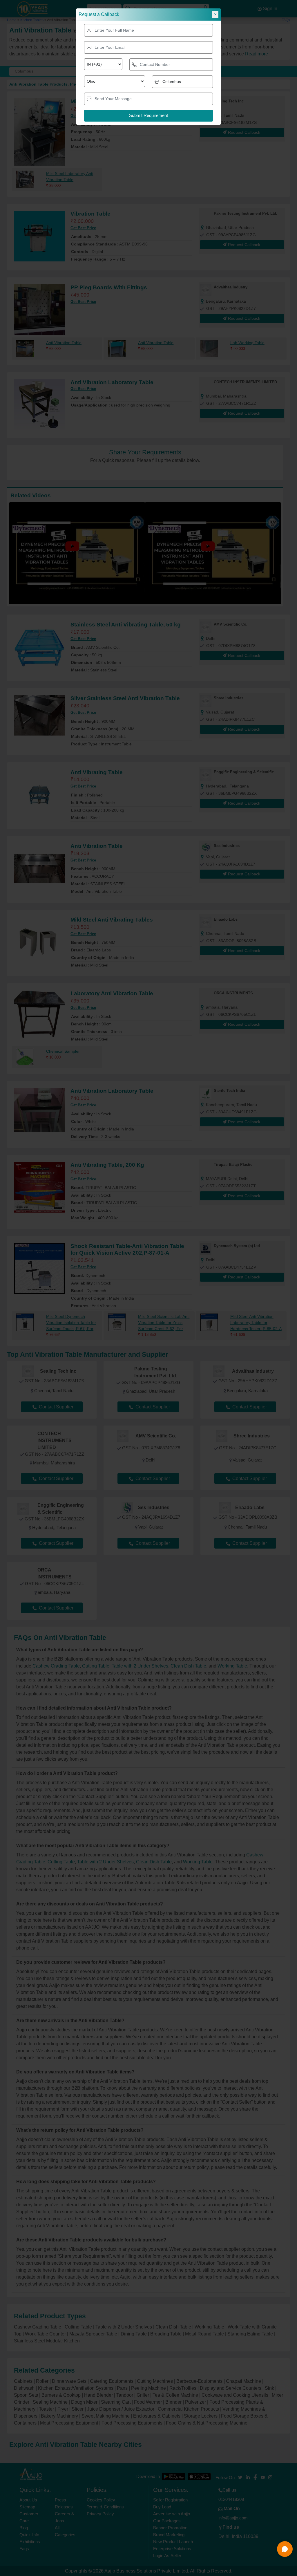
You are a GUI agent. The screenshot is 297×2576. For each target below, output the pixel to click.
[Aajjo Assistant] (285, 2549)
